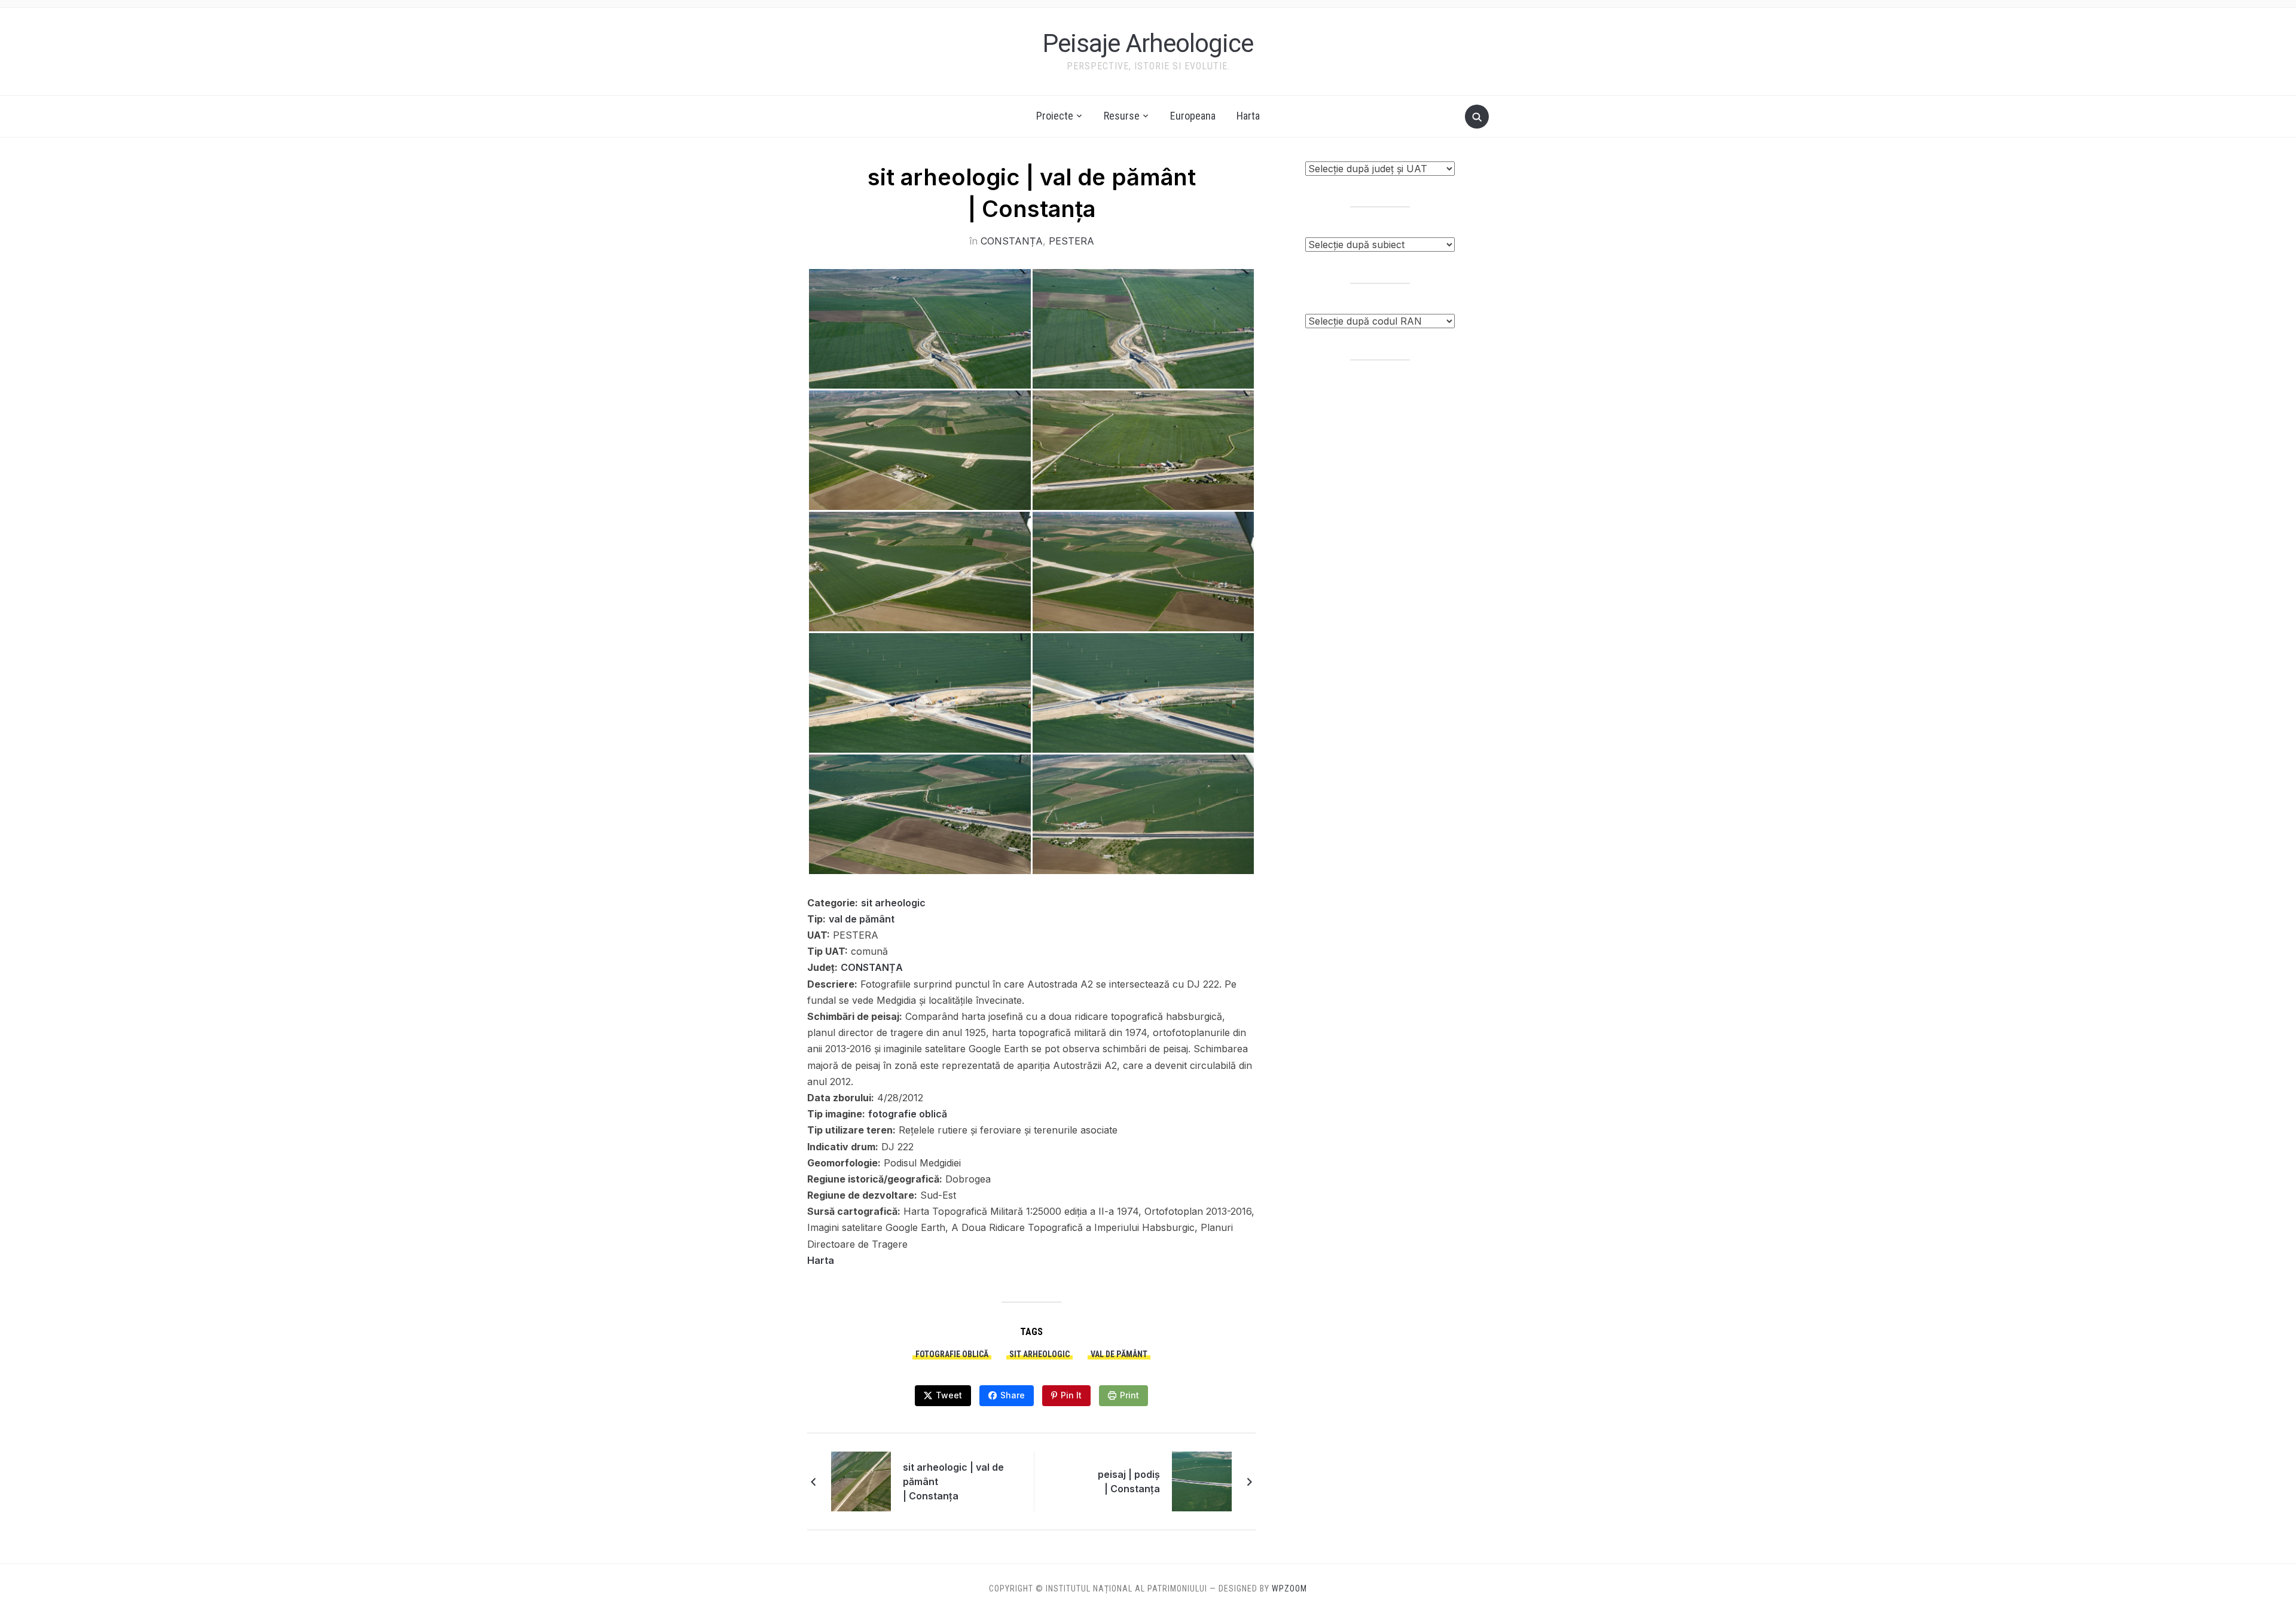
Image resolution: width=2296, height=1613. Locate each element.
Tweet (949, 1395)
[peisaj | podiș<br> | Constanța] (1202, 1480)
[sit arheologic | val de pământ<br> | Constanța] (861, 1480)
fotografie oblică (908, 1114)
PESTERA (1071, 241)
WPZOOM (1289, 1588)
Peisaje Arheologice (1148, 43)
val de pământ (862, 919)
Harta (1248, 116)
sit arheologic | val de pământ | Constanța (953, 1481)
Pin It (1071, 1395)
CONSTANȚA (1012, 241)
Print (1129, 1395)
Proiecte (1055, 116)
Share (1013, 1395)
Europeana (1193, 116)
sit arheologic (893, 903)
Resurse (1122, 116)
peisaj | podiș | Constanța (1129, 1481)
